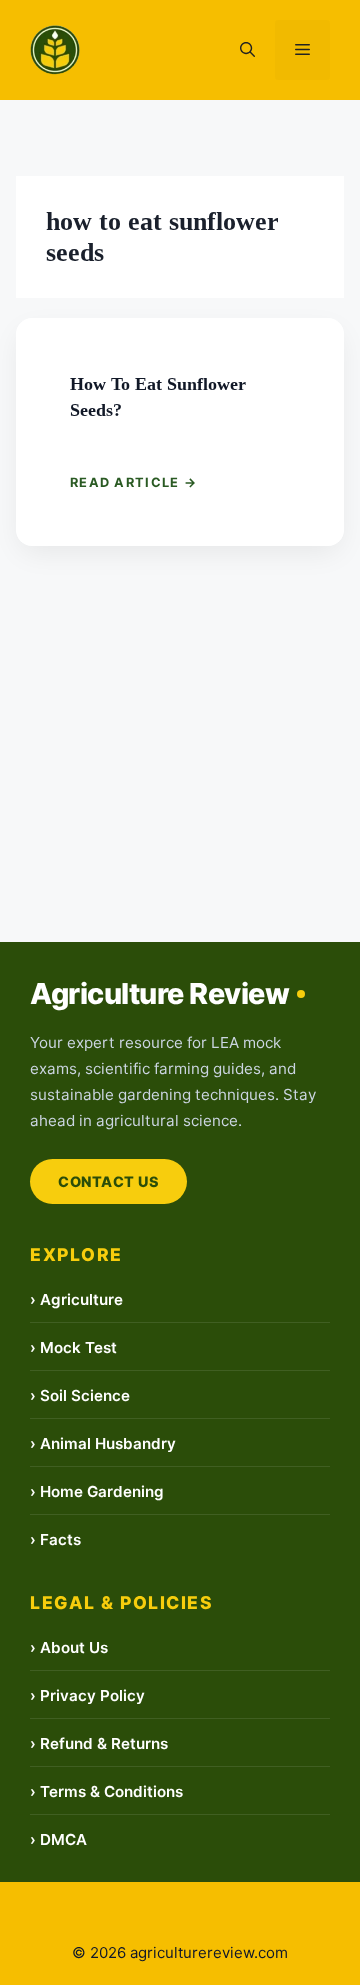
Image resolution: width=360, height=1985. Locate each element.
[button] (247, 50)
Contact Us (108, 1181)
